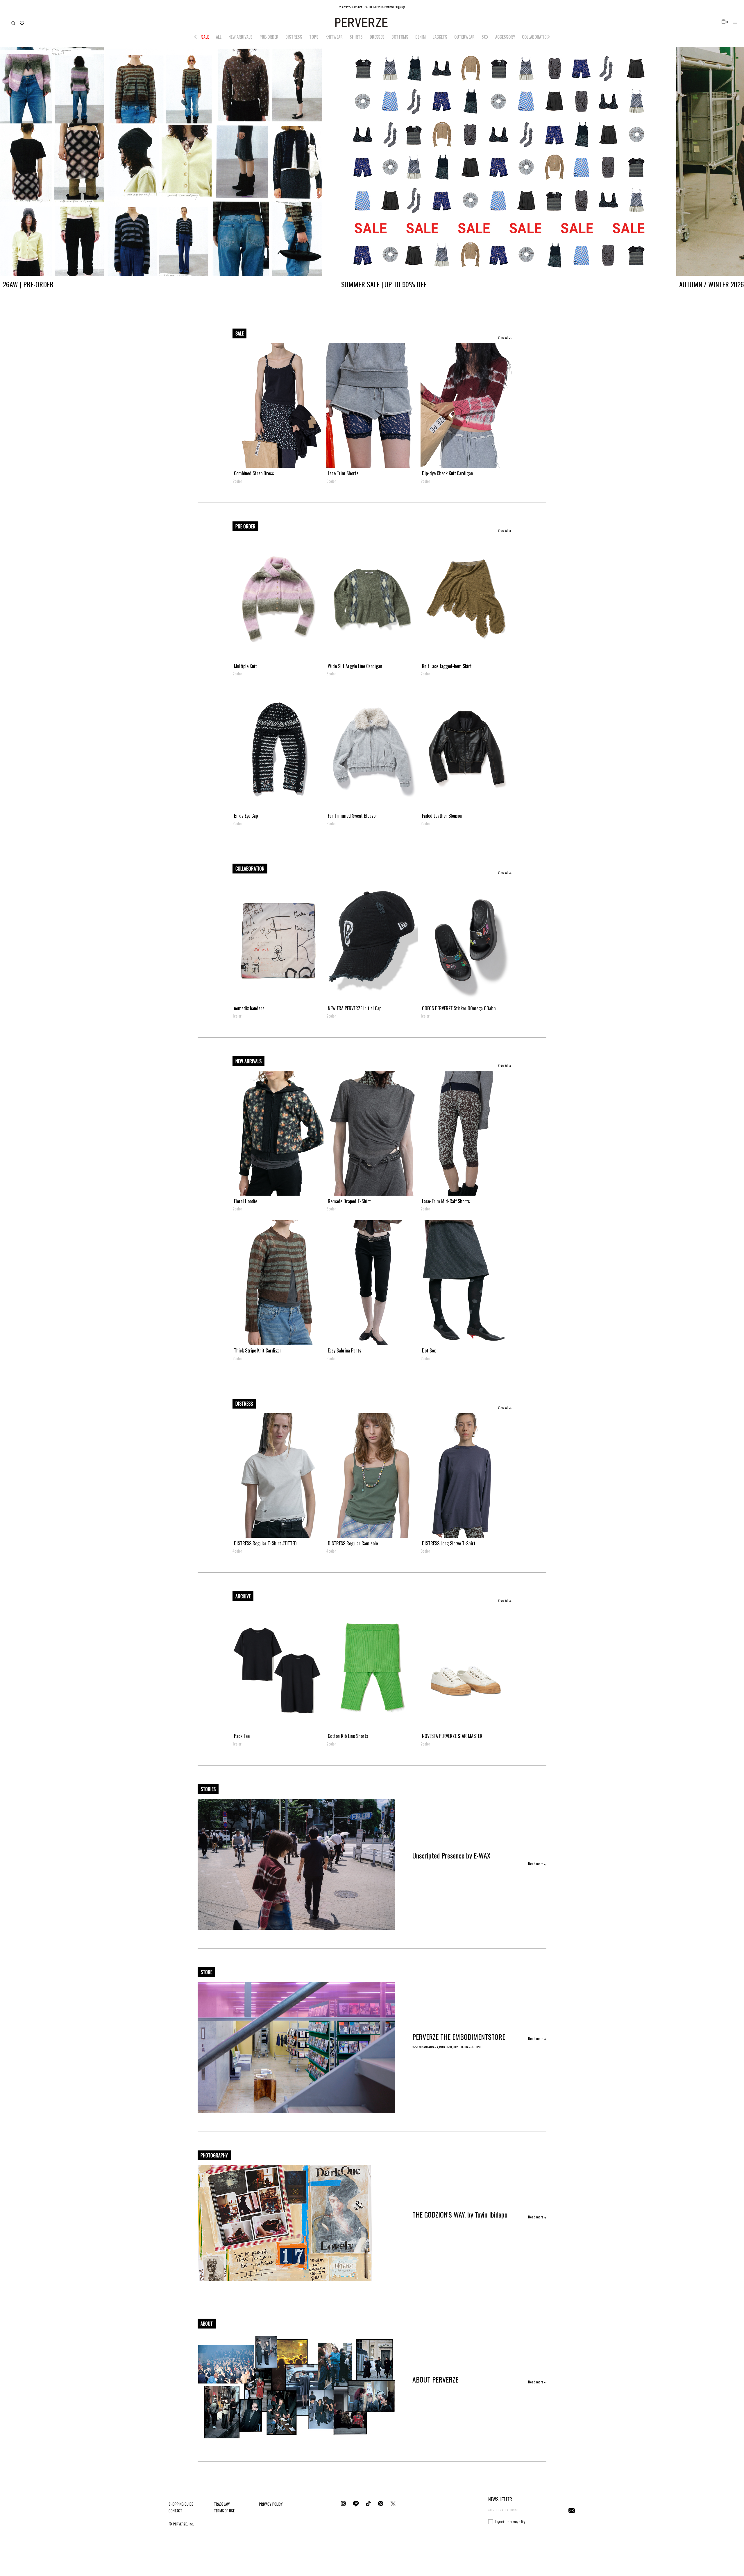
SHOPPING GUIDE (181, 2504)
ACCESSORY (505, 37)
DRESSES (377, 37)
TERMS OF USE (224, 2511)
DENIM (421, 37)
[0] (724, 21)
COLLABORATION (535, 37)
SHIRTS (356, 37)
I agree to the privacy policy (510, 2522)
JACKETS (440, 37)
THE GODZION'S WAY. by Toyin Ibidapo (460, 2214)
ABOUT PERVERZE (435, 2379)
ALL (219, 37)
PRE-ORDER (269, 37)
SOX (485, 37)
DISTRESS (294, 37)
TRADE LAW (222, 2504)
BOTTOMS (400, 37)
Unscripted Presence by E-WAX (451, 1855)
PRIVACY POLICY (271, 2504)
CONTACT (175, 2511)
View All (503, 337)
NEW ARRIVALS (240, 37)
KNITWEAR (334, 37)
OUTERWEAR (464, 37)
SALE (205, 37)
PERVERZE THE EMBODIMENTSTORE (459, 2037)
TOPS (314, 37)
